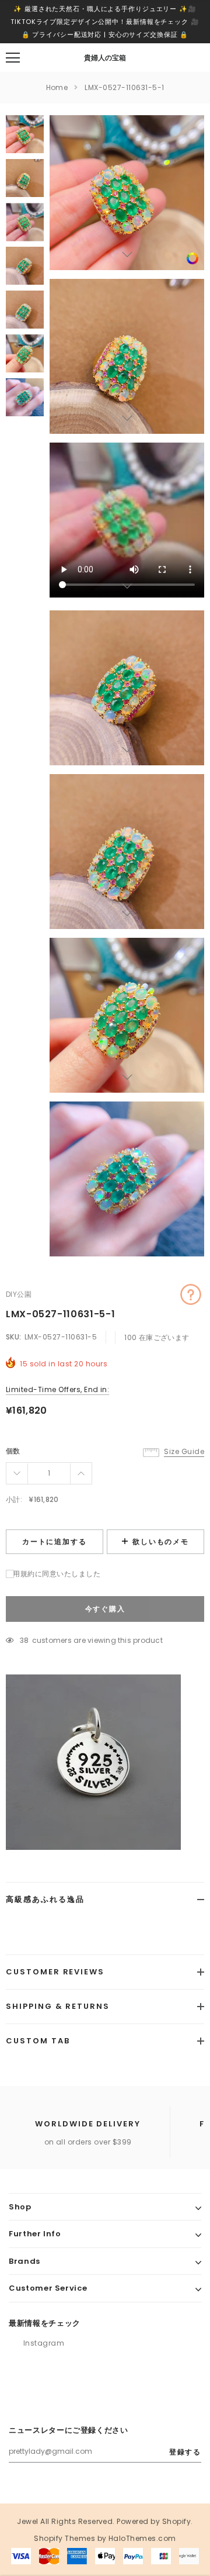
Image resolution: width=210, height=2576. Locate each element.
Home (57, 87)
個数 (13, 1451)
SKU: (14, 1337)
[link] (192, 258)
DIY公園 (19, 1294)
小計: (14, 1499)
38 (24, 1640)
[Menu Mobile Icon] (13, 58)
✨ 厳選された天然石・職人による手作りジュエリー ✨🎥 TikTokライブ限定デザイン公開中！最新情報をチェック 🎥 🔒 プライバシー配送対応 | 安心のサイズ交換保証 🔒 (105, 22)
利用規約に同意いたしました (53, 1574)
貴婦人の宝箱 (105, 58)
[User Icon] (169, 58)
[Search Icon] (44, 58)
